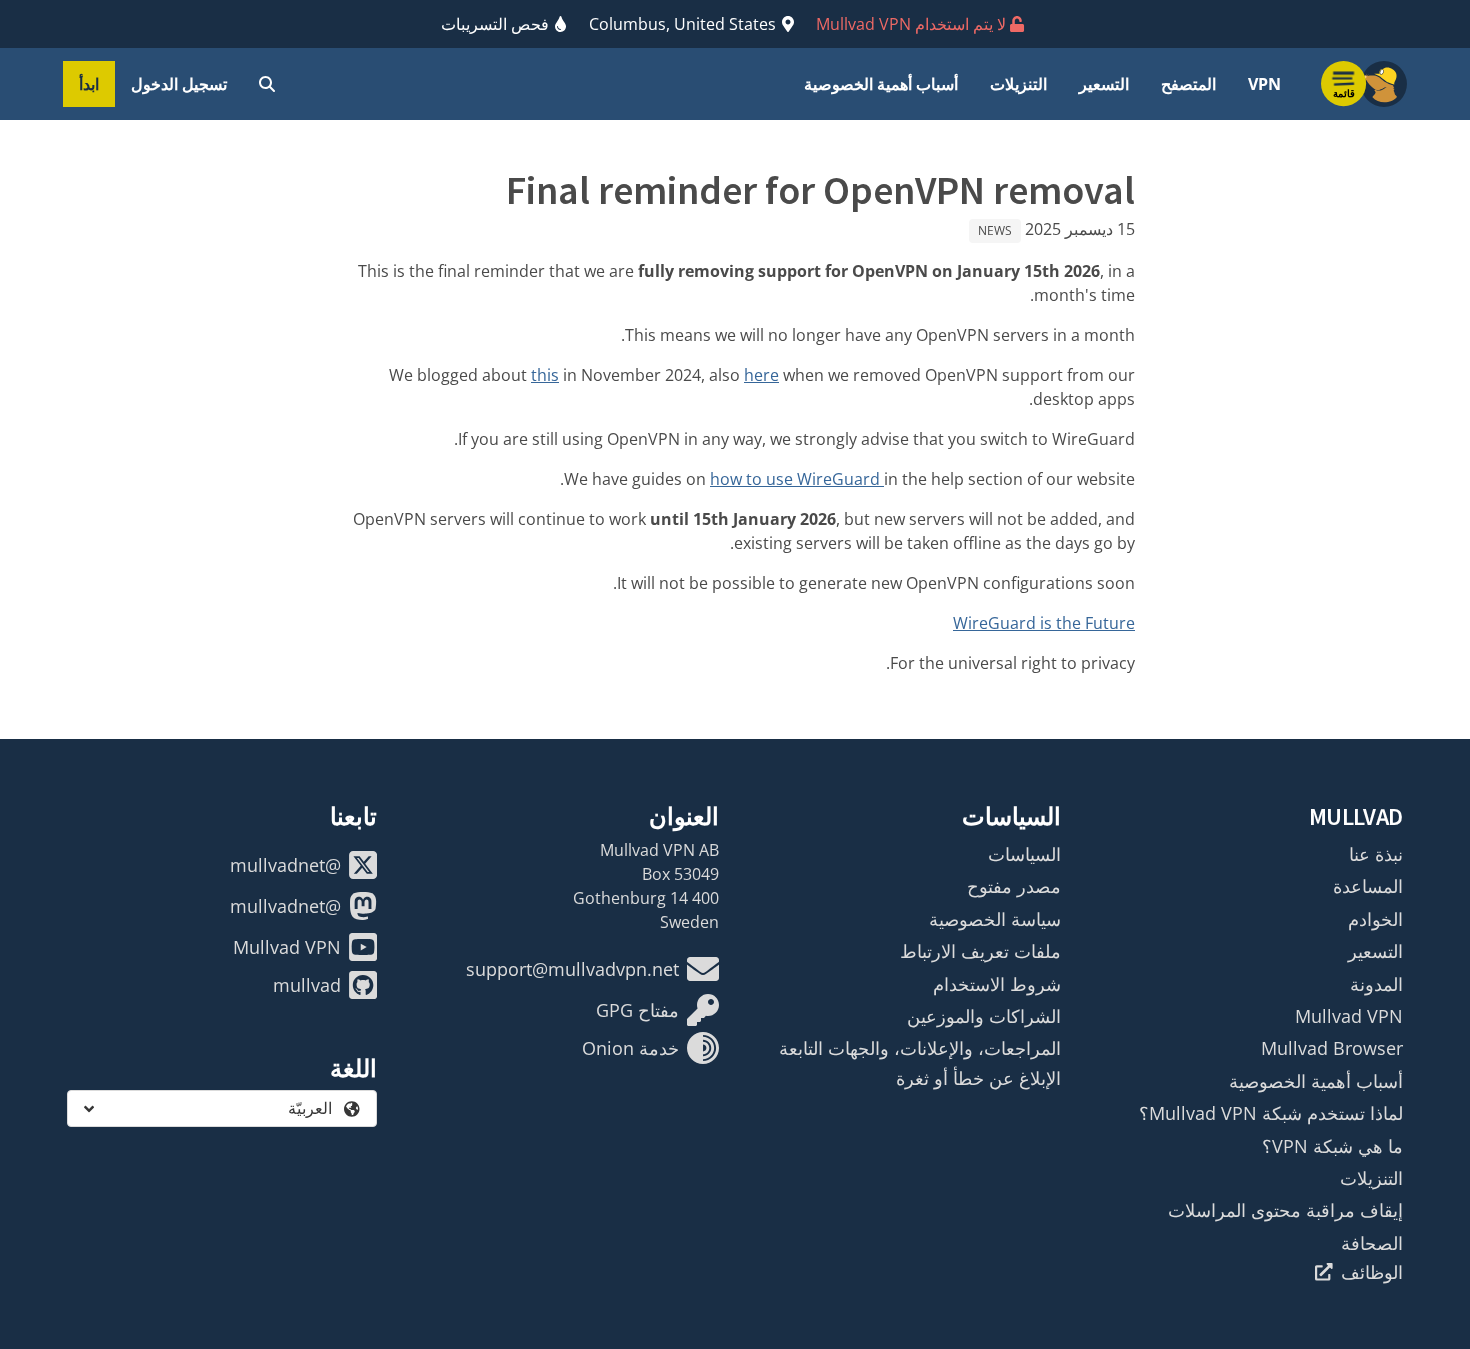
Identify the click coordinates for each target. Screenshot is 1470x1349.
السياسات (1024, 854)
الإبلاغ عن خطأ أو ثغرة (978, 1078)
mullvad (307, 985)
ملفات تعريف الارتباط (980, 951)
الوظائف (1372, 1272)
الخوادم (1375, 919)
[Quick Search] (267, 84)
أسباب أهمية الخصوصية (881, 84)
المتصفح (1188, 84)
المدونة (1376, 984)
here (761, 375)
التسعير (1104, 84)
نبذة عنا (1376, 854)
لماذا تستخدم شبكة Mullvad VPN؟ (1271, 1113)
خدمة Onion (630, 1048)
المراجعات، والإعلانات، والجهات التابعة (920, 1048)
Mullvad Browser (1332, 1048)
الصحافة (1372, 1243)
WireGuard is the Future (1044, 623)
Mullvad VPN (1349, 1016)
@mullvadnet (285, 865)
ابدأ (89, 84)
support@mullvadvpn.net (572, 969)
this (545, 375)
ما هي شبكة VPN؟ (1332, 1146)
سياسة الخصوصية (995, 919)
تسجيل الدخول (179, 84)
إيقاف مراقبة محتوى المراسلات (1285, 1210)
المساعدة (1368, 886)
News (995, 230)
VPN (1264, 84)
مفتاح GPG (637, 1010)
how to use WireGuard (797, 479)
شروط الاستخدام (997, 984)
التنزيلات (1018, 84)
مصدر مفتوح (1014, 886)
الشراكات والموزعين (984, 1016)
